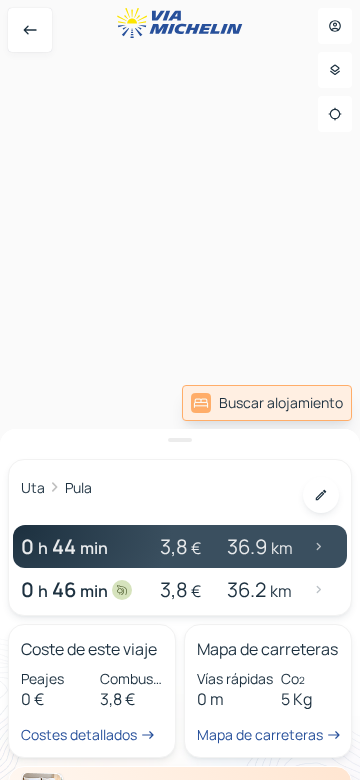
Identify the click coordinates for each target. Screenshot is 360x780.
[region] (180, 390)
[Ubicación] (335, 114)
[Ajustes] (335, 70)
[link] (267, 403)
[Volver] (30, 30)
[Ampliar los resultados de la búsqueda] (180, 440)
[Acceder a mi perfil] (335, 26)
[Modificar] (321, 495)
